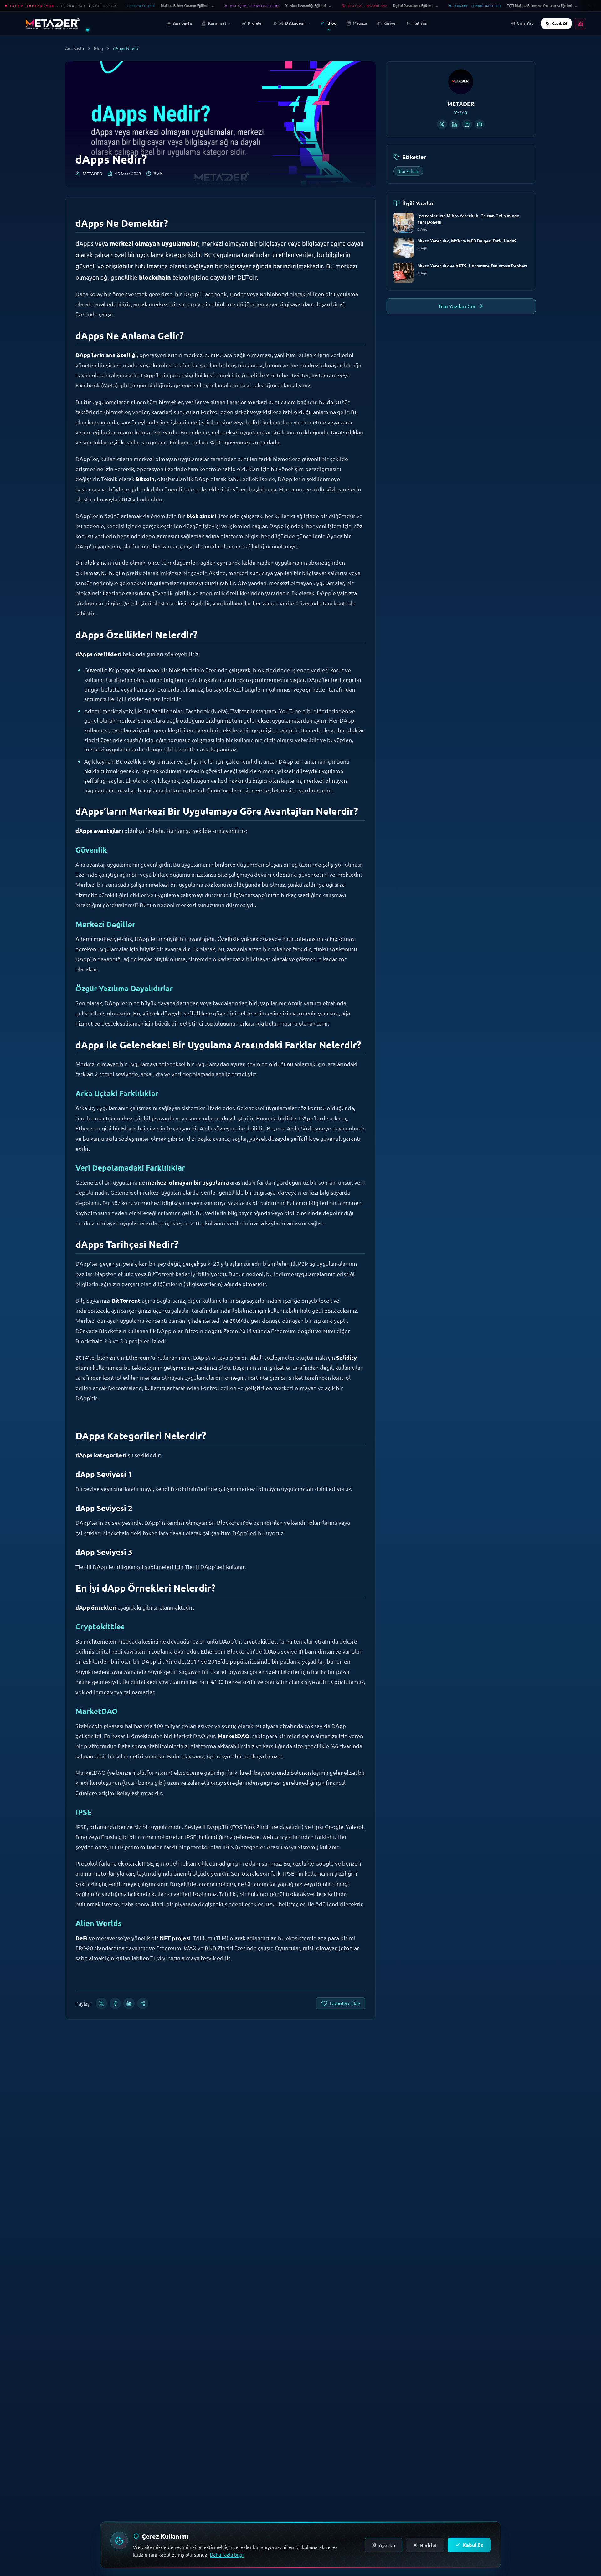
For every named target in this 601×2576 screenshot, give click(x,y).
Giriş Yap (525, 23)
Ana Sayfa (74, 48)
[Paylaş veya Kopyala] (143, 2003)
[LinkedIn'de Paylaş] (129, 2003)
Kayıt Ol (559, 23)
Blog (98, 48)
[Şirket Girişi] (580, 23)
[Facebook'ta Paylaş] (115, 2003)
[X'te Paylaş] (101, 2003)
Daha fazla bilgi (227, 2554)
